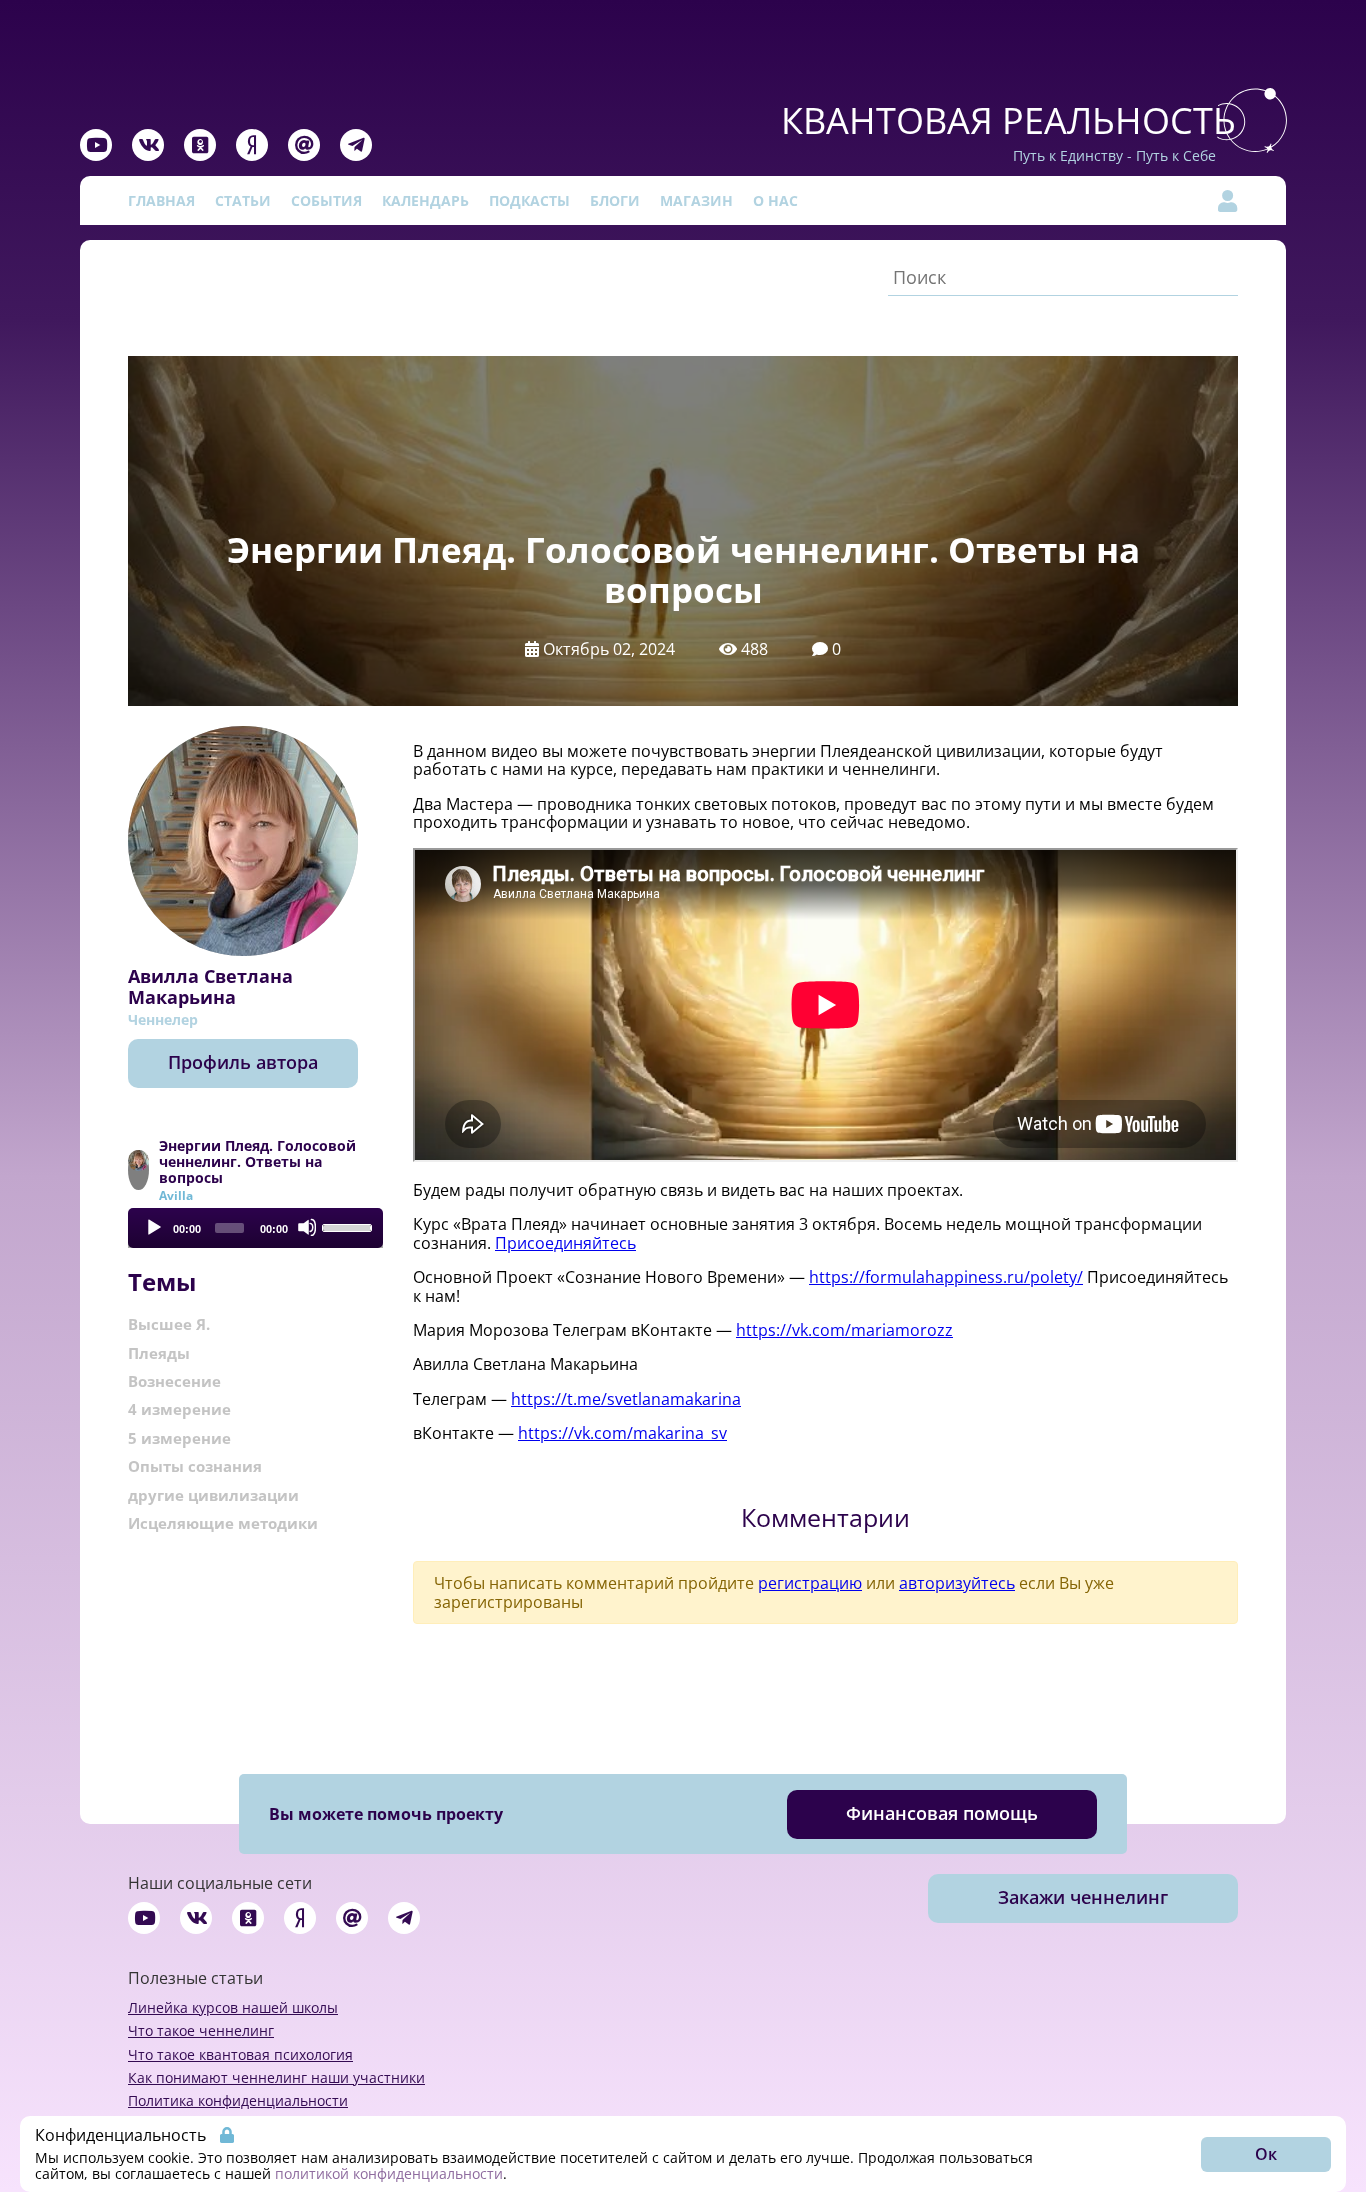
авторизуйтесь (957, 1583)
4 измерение (179, 1409)
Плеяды (159, 1353)
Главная (161, 200)
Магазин (696, 200)
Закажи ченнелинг (1083, 1897)
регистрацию (810, 1583)
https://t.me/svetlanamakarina (626, 1399)
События (326, 200)
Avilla (176, 1196)
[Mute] (307, 1227)
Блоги (615, 200)
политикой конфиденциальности (389, 2173)
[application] (255, 1228)
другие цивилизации (213, 1495)
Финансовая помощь (942, 1813)
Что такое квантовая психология (240, 2054)
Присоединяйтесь (565, 1243)
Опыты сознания (195, 1466)
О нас (775, 200)
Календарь (425, 200)
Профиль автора (243, 1062)
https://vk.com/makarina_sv (622, 1433)
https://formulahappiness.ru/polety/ (946, 1277)
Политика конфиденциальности (238, 2100)
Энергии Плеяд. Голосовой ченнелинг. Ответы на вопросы (257, 1162)
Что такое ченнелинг (201, 2030)
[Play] (153, 1227)
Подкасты (529, 200)
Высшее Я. (169, 1324)
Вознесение (174, 1381)
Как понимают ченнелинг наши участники (276, 2077)
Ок (1266, 2154)
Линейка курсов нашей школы (233, 2007)
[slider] (347, 1226)
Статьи (243, 200)
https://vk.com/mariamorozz (844, 1330)
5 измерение (179, 1438)
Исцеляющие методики (223, 1523)
